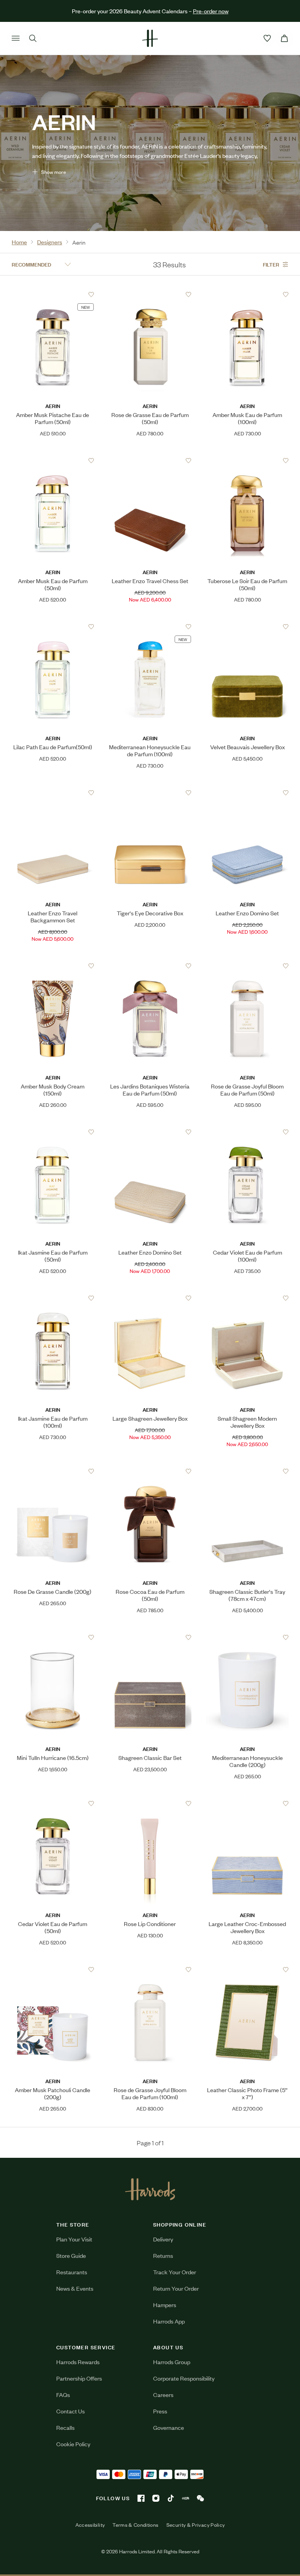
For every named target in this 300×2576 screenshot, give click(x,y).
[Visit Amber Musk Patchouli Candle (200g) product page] (53, 1969)
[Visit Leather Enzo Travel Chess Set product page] (150, 460)
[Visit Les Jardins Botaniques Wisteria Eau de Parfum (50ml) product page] (150, 966)
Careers (163, 2394)
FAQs (63, 2394)
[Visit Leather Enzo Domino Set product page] (247, 793)
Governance (169, 2427)
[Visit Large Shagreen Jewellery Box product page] (150, 1298)
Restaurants (72, 2272)
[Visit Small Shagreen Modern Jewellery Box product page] (247, 1298)
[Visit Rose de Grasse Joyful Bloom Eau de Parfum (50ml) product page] (247, 966)
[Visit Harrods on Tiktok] (171, 2498)
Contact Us (71, 2411)
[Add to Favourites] (91, 294)
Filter (271, 264)
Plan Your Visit (74, 2239)
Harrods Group (172, 2362)
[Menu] (16, 38)
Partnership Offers (79, 2378)
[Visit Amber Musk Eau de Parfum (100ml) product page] (247, 294)
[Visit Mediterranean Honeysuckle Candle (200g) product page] (247, 1637)
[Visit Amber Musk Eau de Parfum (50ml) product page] (53, 460)
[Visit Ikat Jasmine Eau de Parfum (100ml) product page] (53, 1298)
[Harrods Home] (150, 38)
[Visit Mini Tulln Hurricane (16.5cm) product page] (53, 1637)
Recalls (65, 2427)
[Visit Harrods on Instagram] (156, 2498)
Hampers (165, 2305)
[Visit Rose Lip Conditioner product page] (150, 1803)
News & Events (75, 2288)
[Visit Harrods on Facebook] (141, 2498)
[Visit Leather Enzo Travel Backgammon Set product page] (53, 793)
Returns (163, 2255)
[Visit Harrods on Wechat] (200, 2498)
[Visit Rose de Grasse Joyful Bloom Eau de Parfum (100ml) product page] (150, 1969)
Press (160, 2411)
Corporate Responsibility (184, 2378)
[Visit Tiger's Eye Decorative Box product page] (150, 793)
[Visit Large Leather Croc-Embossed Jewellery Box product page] (247, 1803)
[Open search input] (33, 38)
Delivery (163, 2239)
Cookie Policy (73, 2444)
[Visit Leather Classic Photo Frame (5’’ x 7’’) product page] (247, 1969)
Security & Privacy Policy (196, 2525)
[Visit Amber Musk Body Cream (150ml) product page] (53, 966)
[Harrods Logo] (150, 2189)
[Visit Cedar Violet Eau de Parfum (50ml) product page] (53, 1803)
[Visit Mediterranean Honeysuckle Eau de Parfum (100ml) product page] (150, 627)
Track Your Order (175, 2272)
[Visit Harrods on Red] (186, 2498)
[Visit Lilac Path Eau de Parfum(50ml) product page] (53, 627)
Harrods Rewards (78, 2362)
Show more (54, 172)
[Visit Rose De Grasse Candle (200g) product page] (53, 1471)
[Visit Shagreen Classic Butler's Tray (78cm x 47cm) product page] (247, 1471)
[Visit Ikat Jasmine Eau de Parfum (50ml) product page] (53, 1132)
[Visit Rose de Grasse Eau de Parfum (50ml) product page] (150, 294)
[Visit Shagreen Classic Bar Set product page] (150, 1637)
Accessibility (90, 2525)
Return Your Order (176, 2288)
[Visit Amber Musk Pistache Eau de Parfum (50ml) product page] (53, 294)
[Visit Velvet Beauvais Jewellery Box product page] (247, 627)
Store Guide (71, 2255)
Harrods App (169, 2321)
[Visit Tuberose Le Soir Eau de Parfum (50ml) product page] (247, 460)
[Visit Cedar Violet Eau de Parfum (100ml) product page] (247, 1132)
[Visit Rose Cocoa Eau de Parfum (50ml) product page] (150, 1471)
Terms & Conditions (135, 2525)
